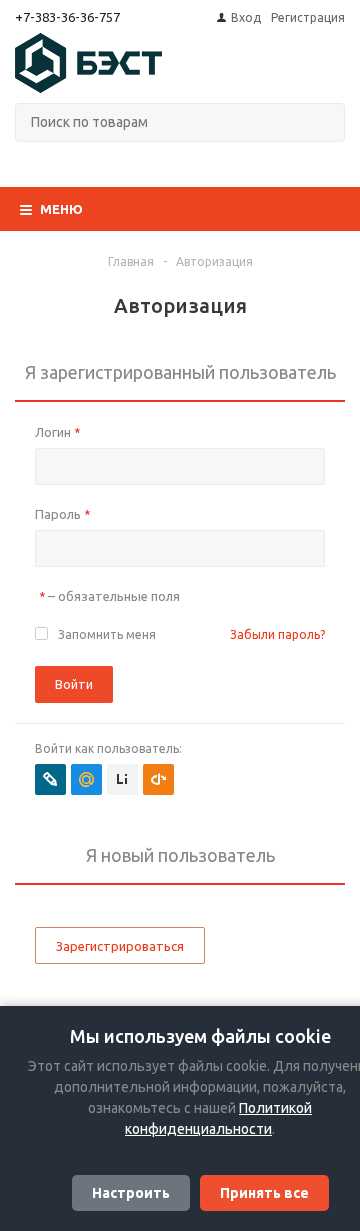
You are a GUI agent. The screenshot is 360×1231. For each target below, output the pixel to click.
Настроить (131, 1193)
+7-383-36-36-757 (67, 17)
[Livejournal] (50, 779)
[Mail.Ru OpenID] (86, 779)
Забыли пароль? (277, 634)
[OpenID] (158, 779)
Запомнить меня (107, 634)
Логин (57, 432)
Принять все (264, 1193)
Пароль (62, 514)
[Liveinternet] (122, 779)
